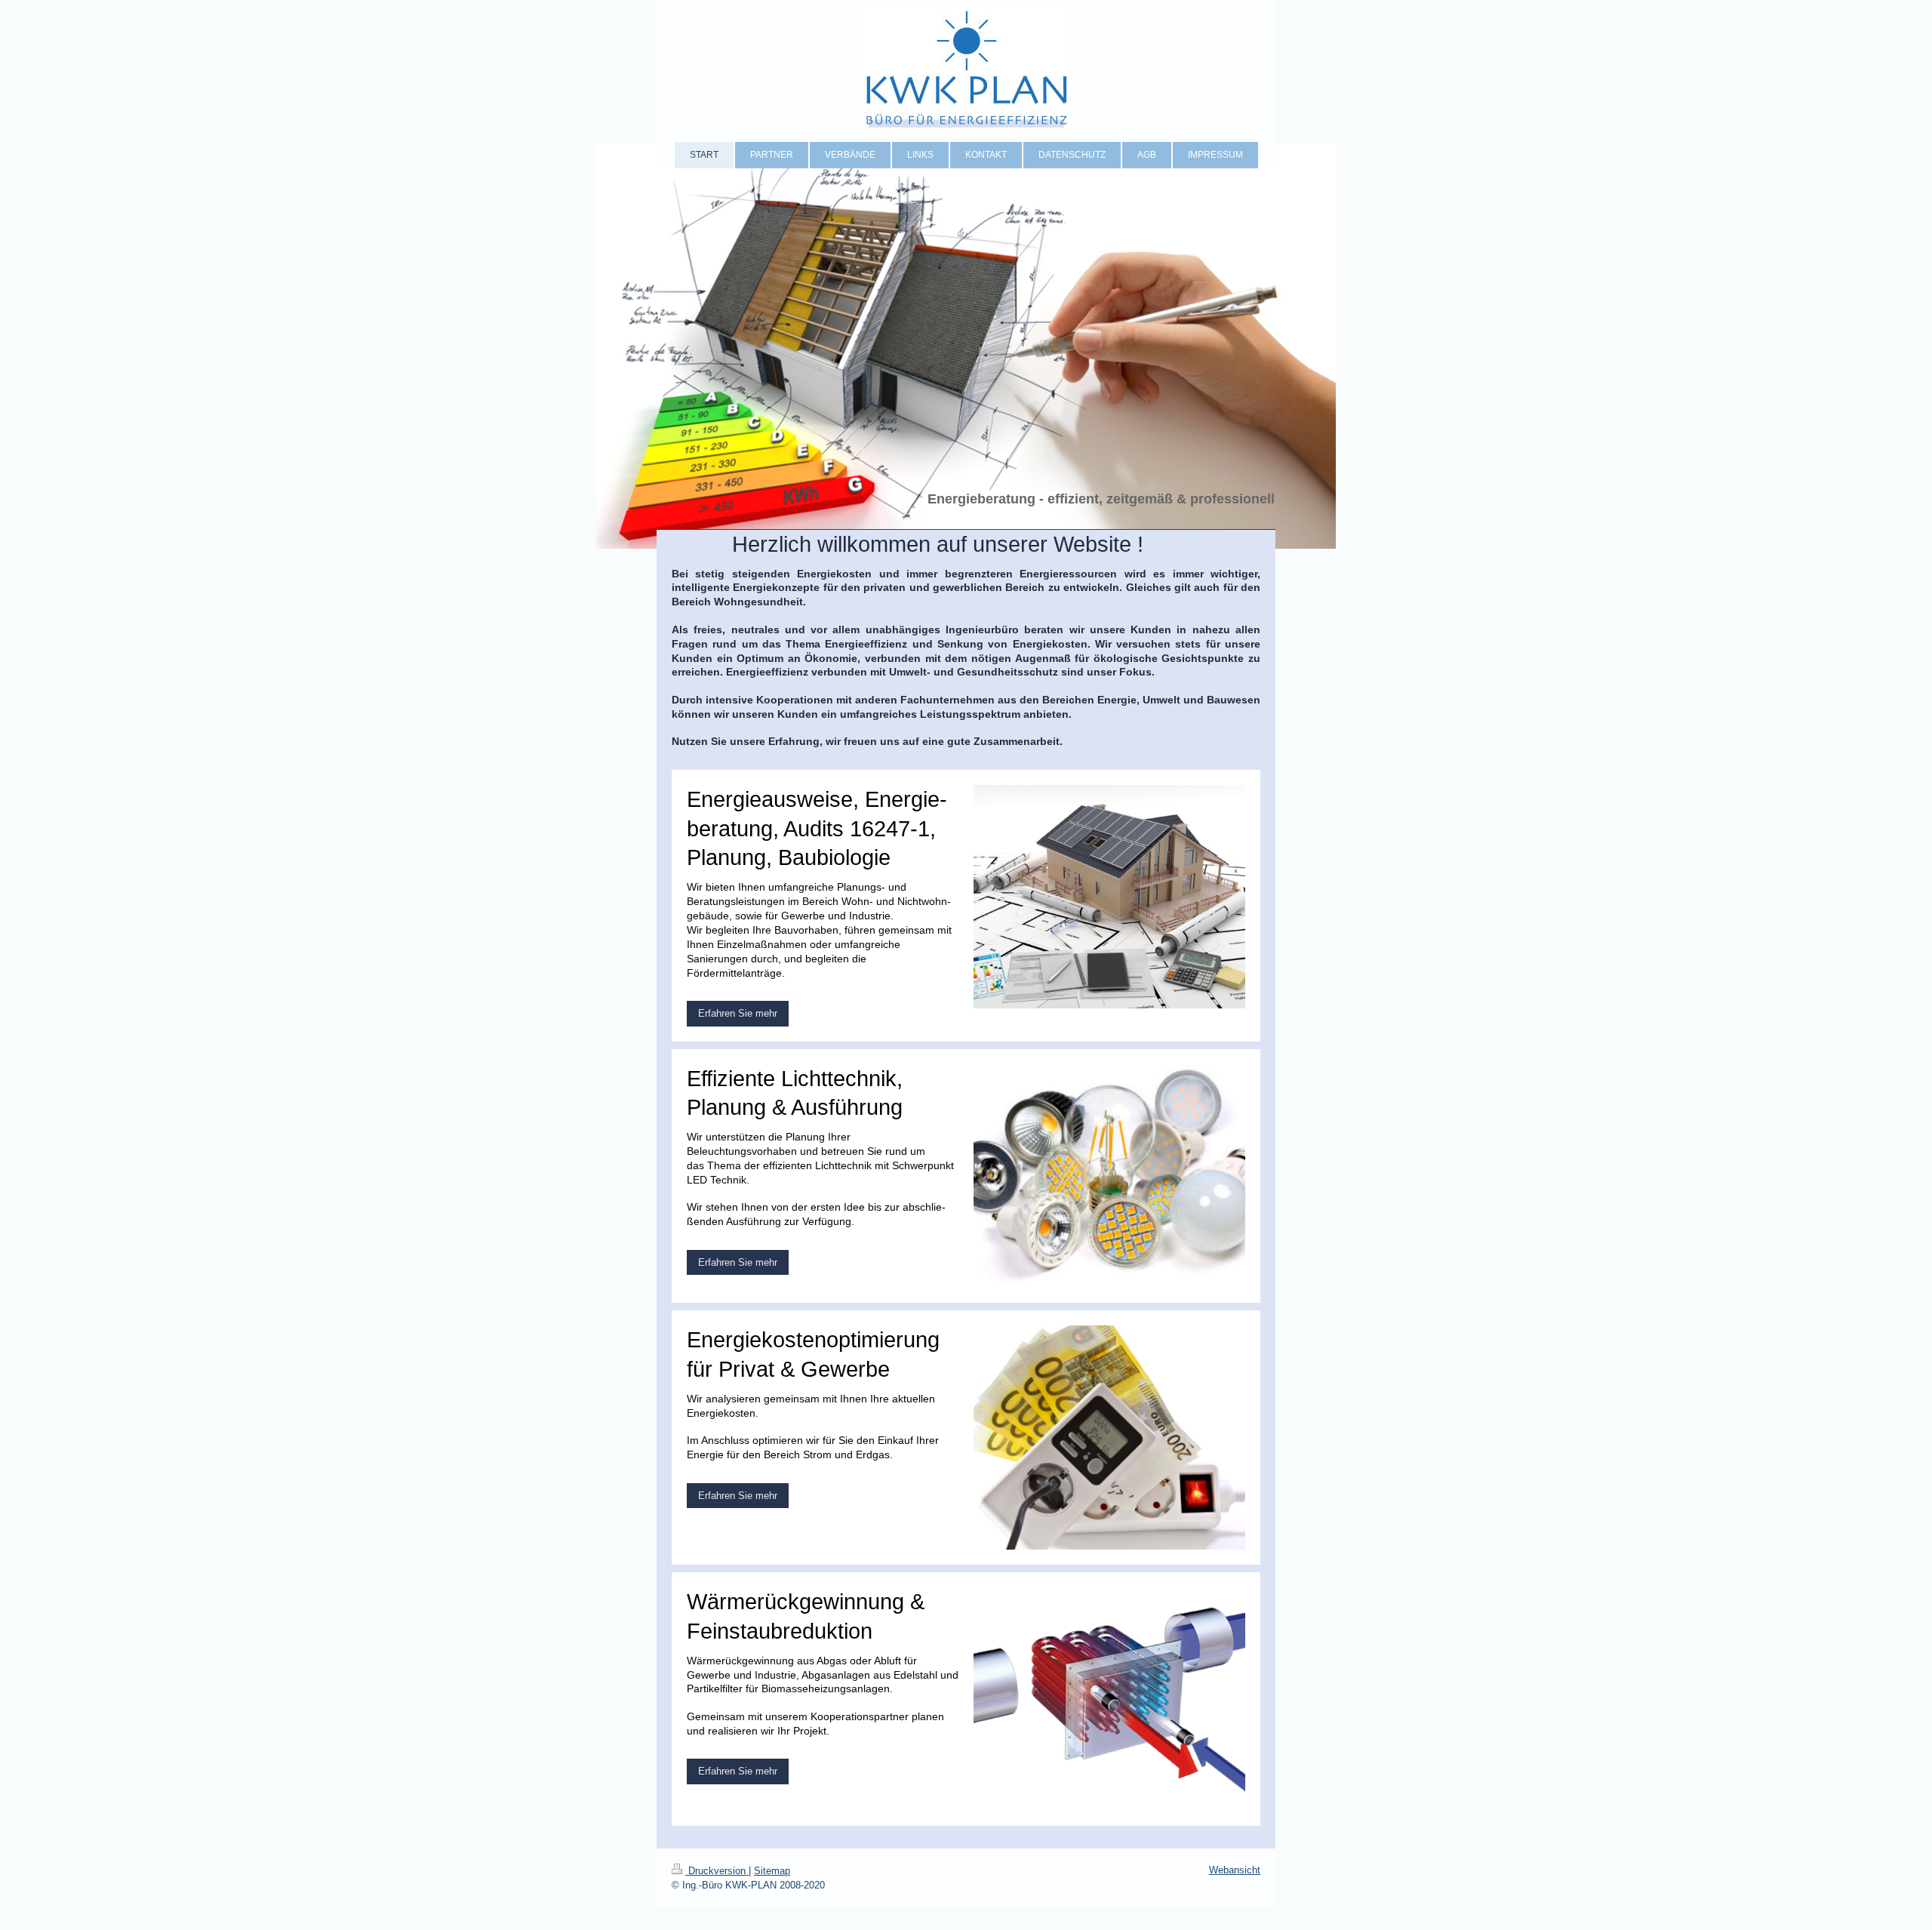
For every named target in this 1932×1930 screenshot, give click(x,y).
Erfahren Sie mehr (738, 1013)
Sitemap (772, 1871)
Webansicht (1235, 1870)
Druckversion (717, 1871)
